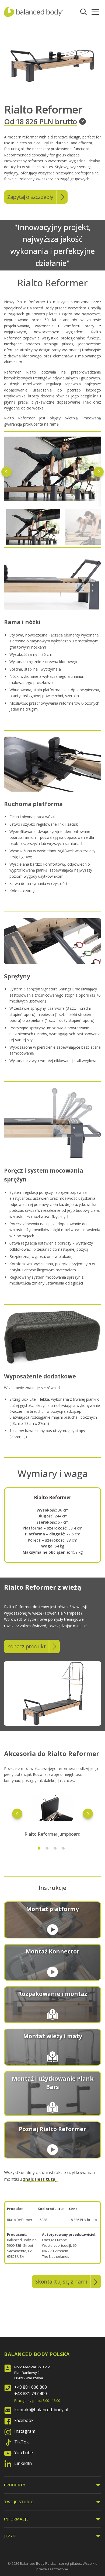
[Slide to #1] (33, 527)
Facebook (24, 2420)
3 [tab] (55, 1848)
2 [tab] (47, 1848)
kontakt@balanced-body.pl (41, 2410)
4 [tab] (63, 1848)
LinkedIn (23, 2463)
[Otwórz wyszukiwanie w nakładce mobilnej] (84, 12)
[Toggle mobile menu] (95, 12)
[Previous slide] (17, 1814)
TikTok (22, 2442)
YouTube (24, 2453)
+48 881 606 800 (31, 2387)
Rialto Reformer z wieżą (43, 1587)
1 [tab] (39, 1848)
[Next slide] (88, 1814)
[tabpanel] (52, 1813)
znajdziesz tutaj (40, 2179)
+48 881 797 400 (31, 2394)
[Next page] (99, 472)
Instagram (25, 2431)
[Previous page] (6, 472)
